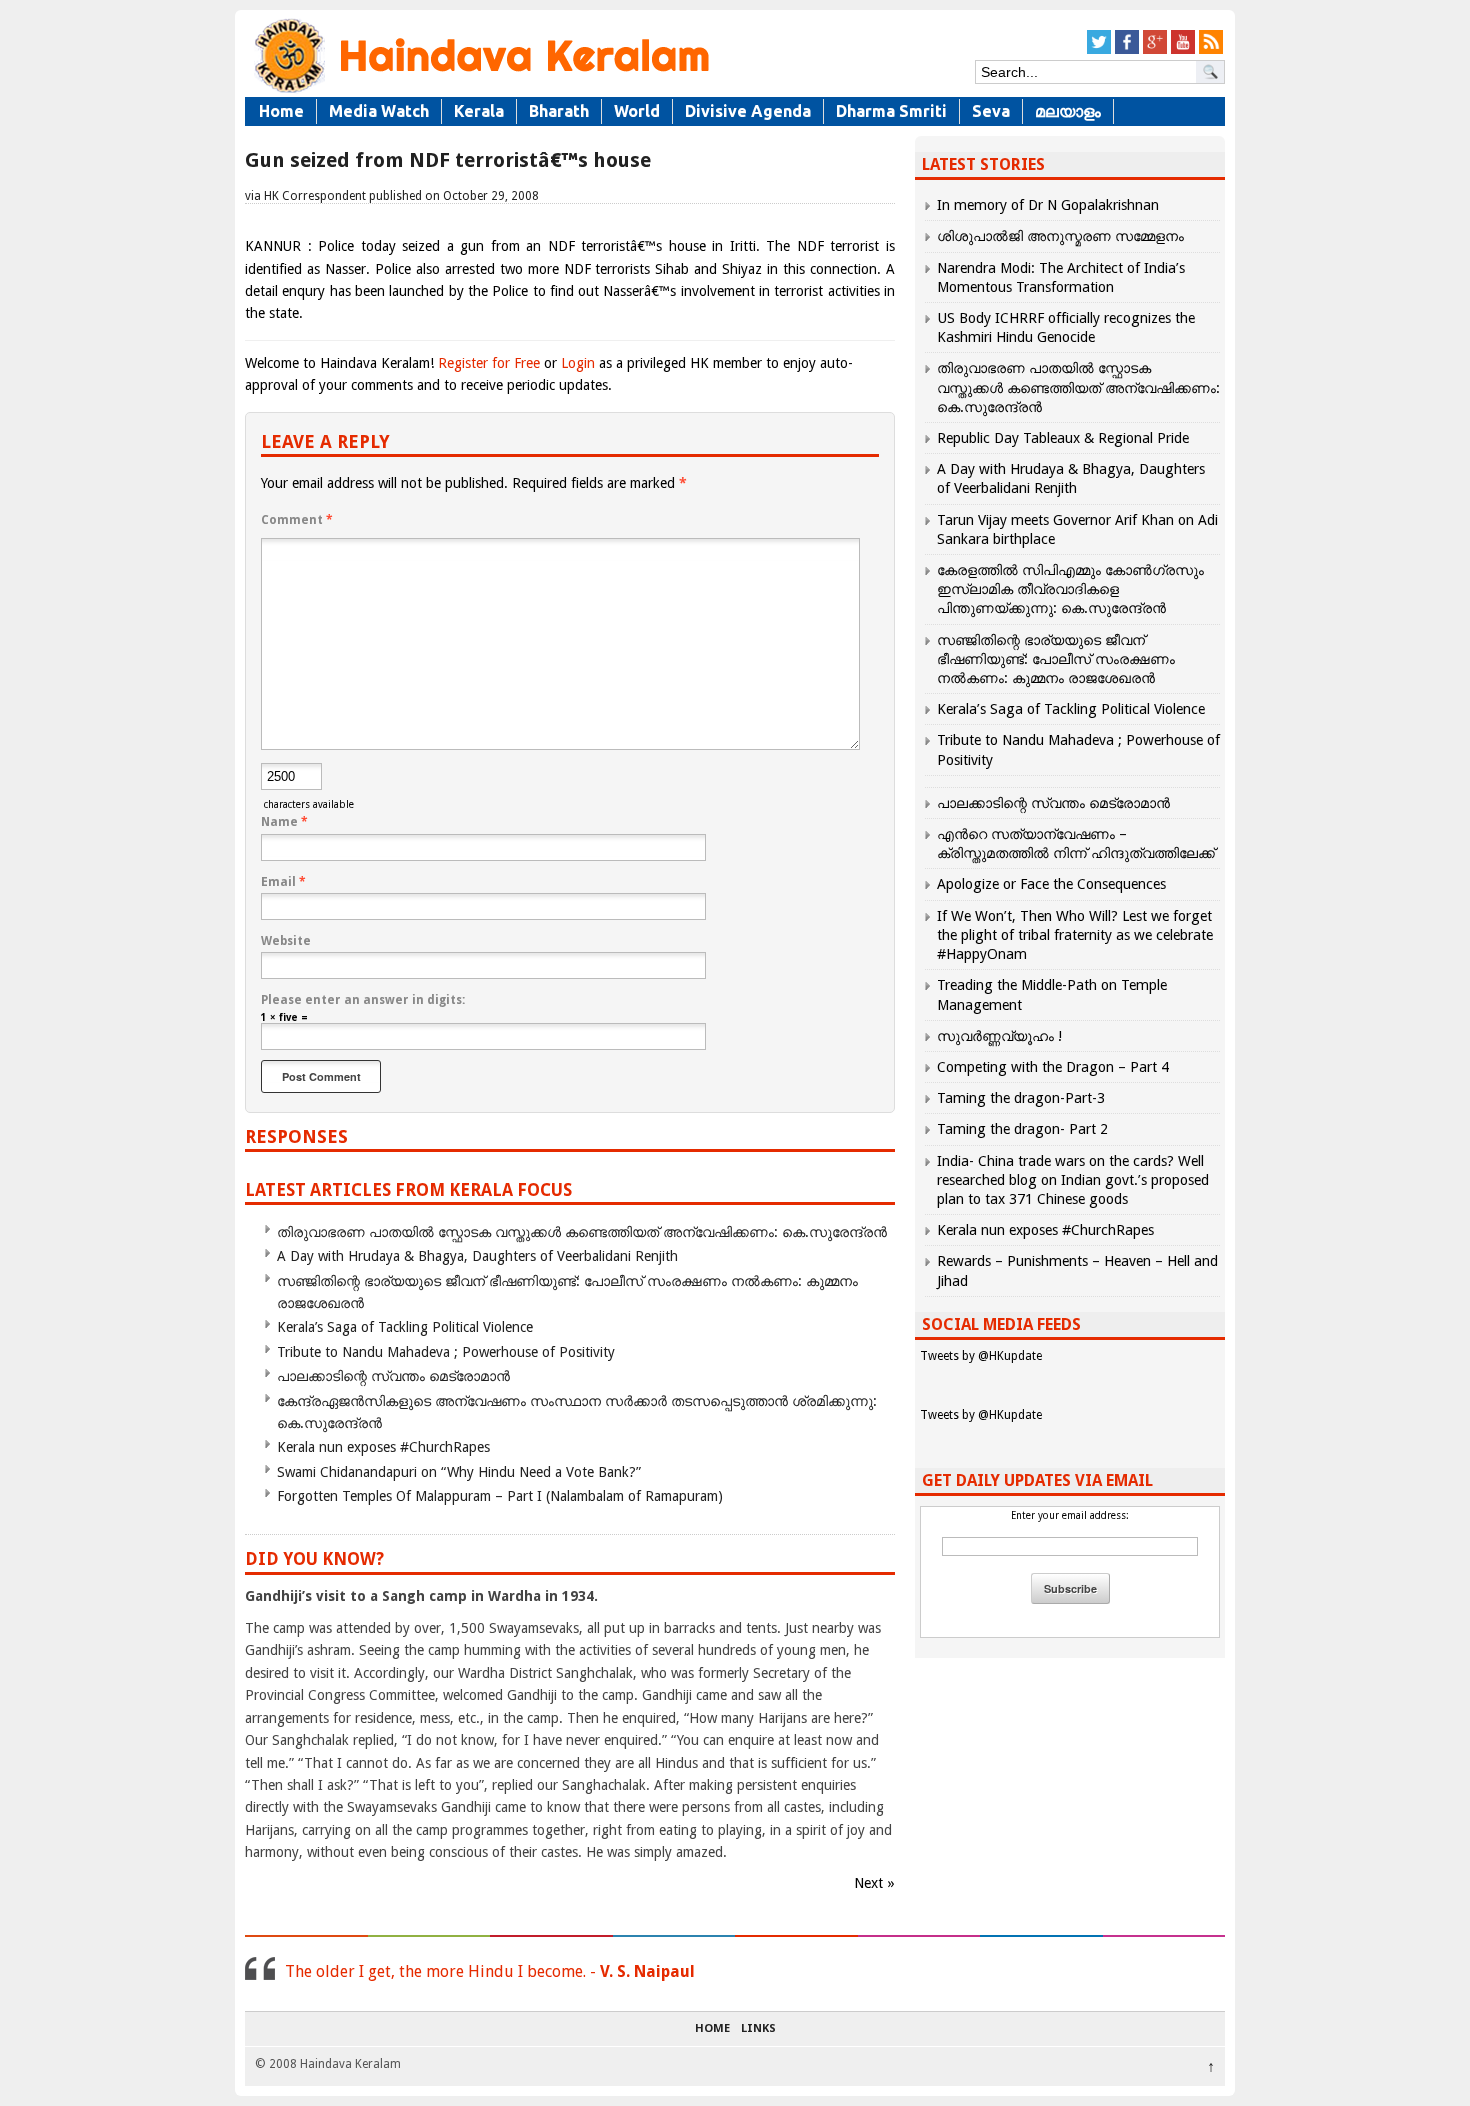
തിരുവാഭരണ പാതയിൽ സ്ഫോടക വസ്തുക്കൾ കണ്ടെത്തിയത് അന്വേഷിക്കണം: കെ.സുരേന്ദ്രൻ (582, 1232)
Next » (874, 1883)
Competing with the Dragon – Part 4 (1053, 1067)
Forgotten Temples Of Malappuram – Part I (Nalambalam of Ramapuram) (500, 1496)
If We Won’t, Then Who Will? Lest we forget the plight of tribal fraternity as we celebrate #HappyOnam (1075, 935)
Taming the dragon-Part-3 (1021, 1098)
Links (758, 2029)
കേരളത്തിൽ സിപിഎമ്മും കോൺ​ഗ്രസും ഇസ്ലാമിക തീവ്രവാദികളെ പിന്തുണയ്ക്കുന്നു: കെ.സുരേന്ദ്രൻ (1070, 589)
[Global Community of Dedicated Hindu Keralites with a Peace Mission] (480, 91)
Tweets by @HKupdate (981, 1356)
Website (286, 941)
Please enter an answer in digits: (363, 1000)
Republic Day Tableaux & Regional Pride (1063, 438)
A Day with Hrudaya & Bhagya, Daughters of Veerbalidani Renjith (477, 1256)
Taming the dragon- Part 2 (1022, 1129)
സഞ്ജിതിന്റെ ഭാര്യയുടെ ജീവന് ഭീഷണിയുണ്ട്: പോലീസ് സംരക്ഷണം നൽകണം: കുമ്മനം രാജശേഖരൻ (1056, 659)
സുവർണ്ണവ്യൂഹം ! (999, 1036)
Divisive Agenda (748, 111)
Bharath (559, 111)
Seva (991, 111)
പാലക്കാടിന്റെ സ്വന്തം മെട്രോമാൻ (393, 1376)
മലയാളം (1068, 111)
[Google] (1155, 50)
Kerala (479, 111)
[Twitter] (1099, 50)
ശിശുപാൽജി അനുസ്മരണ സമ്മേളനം (1060, 236)
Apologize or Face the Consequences (1051, 884)
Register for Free (489, 363)
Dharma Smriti (891, 111)
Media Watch (379, 111)
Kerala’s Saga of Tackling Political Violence (405, 1327)
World (637, 111)
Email (283, 882)
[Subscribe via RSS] (1211, 50)
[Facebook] (1127, 50)
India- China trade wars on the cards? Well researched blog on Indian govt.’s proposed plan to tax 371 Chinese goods (1073, 1180)
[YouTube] (1183, 50)
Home (281, 111)
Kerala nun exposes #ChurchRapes (383, 1447)
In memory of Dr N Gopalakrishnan (1048, 205)
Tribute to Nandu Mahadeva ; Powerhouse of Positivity (446, 1352)
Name (284, 822)
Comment (297, 520)
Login (578, 363)
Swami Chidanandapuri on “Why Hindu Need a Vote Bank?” (459, 1472)
